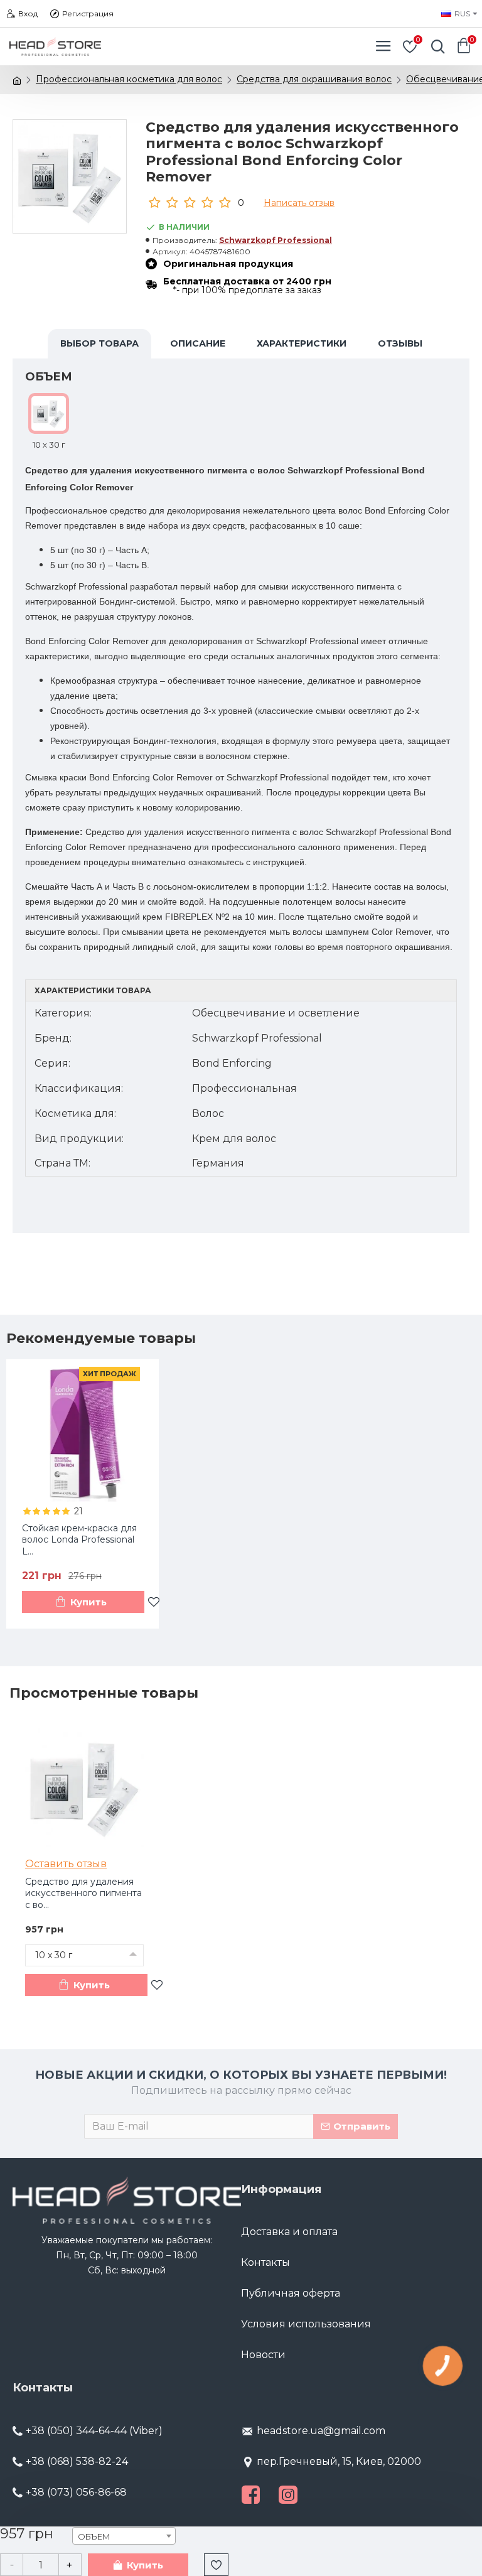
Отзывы (400, 343)
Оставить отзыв (66, 1864)
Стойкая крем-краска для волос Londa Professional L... (79, 1539)
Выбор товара (99, 343)
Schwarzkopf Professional (276, 240)
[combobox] (124, 2536)
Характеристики (302, 343)
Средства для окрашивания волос (314, 79)
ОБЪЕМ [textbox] (94, 2536)
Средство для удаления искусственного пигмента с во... (83, 1893)
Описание (198, 343)
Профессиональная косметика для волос (129, 79)
